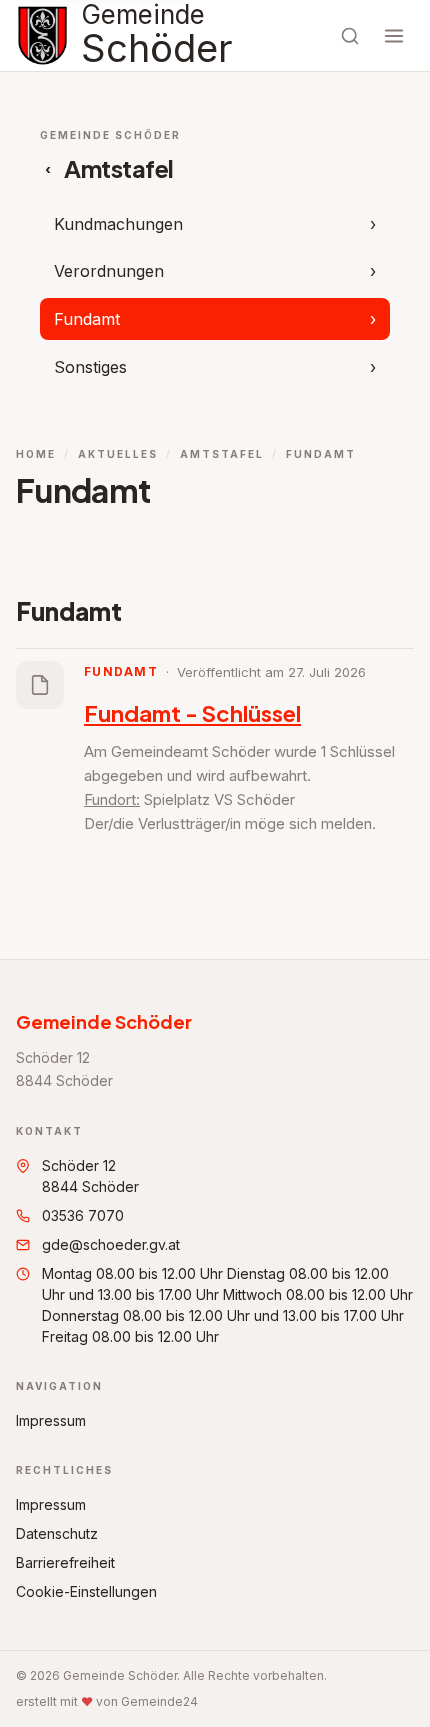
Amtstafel (222, 454)
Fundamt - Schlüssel (192, 713)
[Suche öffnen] (350, 36)
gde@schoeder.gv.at (111, 1244)
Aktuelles (118, 454)
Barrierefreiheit (65, 1562)
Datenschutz (57, 1533)
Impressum (51, 1420)
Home (36, 454)
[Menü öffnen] (394, 36)
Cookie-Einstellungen (86, 1591)
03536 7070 (83, 1215)
